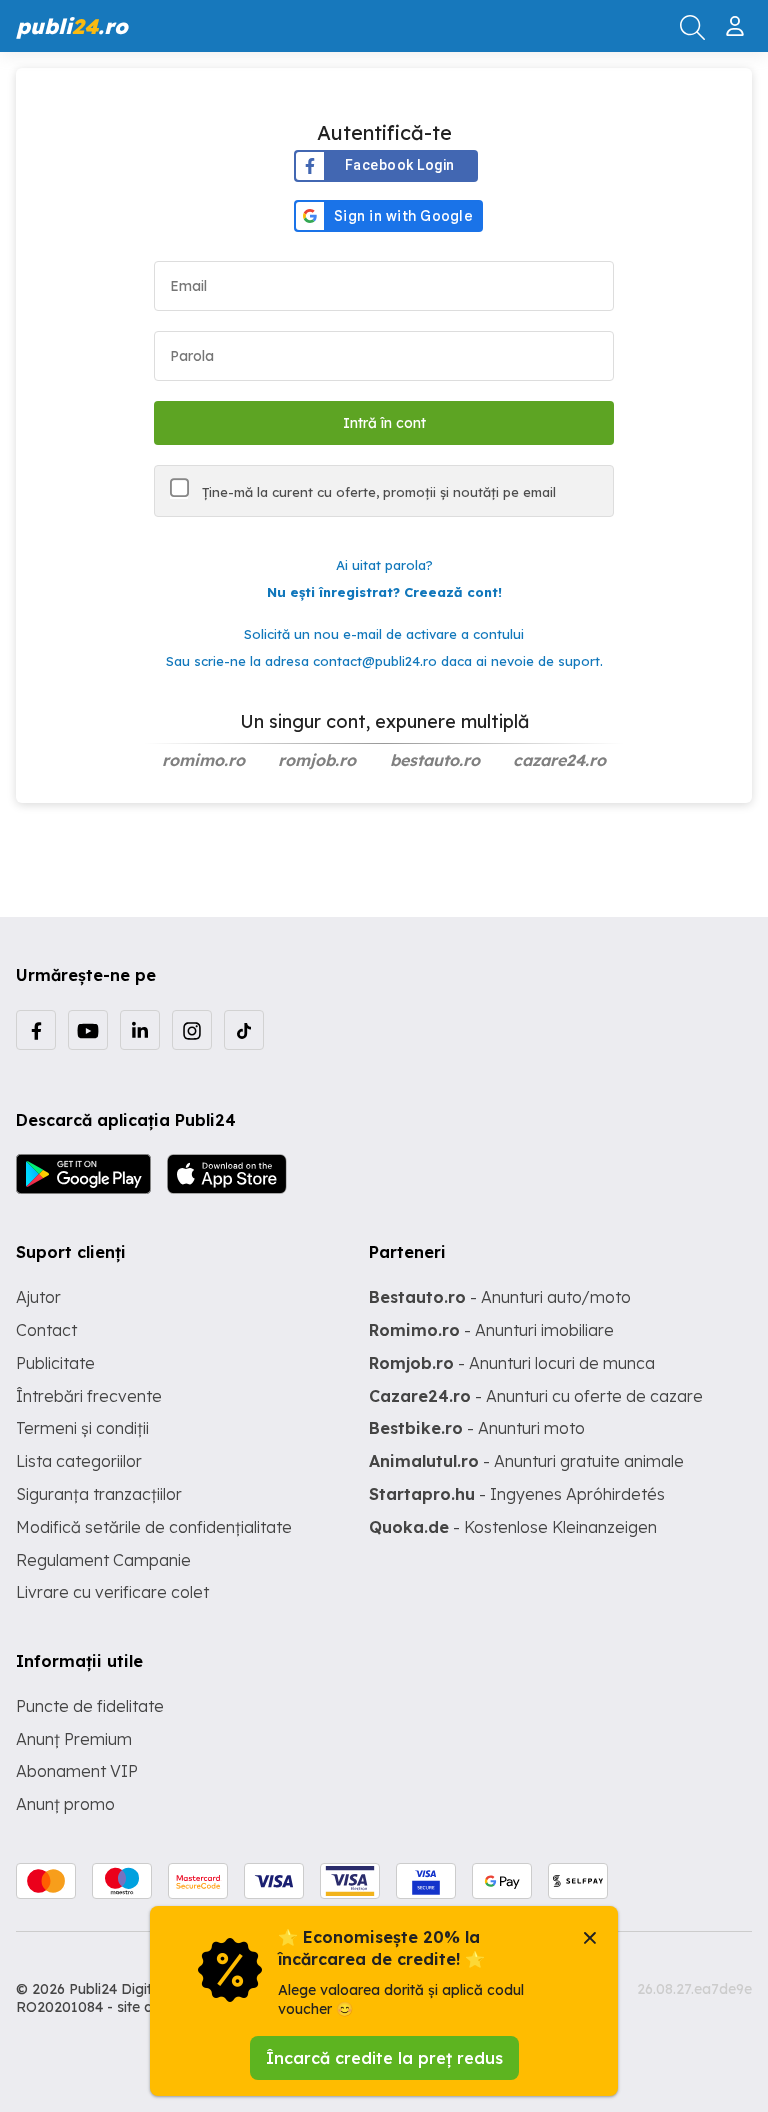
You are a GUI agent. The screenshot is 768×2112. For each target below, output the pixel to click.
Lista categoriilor (79, 1461)
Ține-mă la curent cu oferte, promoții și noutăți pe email (377, 492)
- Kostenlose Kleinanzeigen (513, 1527)
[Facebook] (36, 1030)
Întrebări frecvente (89, 1396)
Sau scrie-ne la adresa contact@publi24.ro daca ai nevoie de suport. (384, 661)
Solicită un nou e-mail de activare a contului (384, 634)
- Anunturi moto (477, 1428)
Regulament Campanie (103, 1560)
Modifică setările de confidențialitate (154, 1527)
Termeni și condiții (82, 1428)
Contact (46, 1330)
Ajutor (38, 1297)
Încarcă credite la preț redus (384, 2058)
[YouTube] (88, 1030)
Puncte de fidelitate (90, 1706)
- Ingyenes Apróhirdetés (517, 1494)
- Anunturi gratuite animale (526, 1461)
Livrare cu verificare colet (112, 1592)
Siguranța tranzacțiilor (99, 1494)
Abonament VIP (77, 1771)
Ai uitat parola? (384, 565)
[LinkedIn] (140, 1030)
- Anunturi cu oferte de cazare (536, 1396)
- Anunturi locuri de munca (512, 1363)
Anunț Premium (74, 1739)
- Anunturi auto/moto (500, 1297)
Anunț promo (65, 1804)
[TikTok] (244, 1030)
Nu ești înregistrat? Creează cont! (384, 592)
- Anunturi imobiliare (491, 1330)
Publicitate (55, 1363)
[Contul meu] (737, 18)
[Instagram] (192, 1030)
